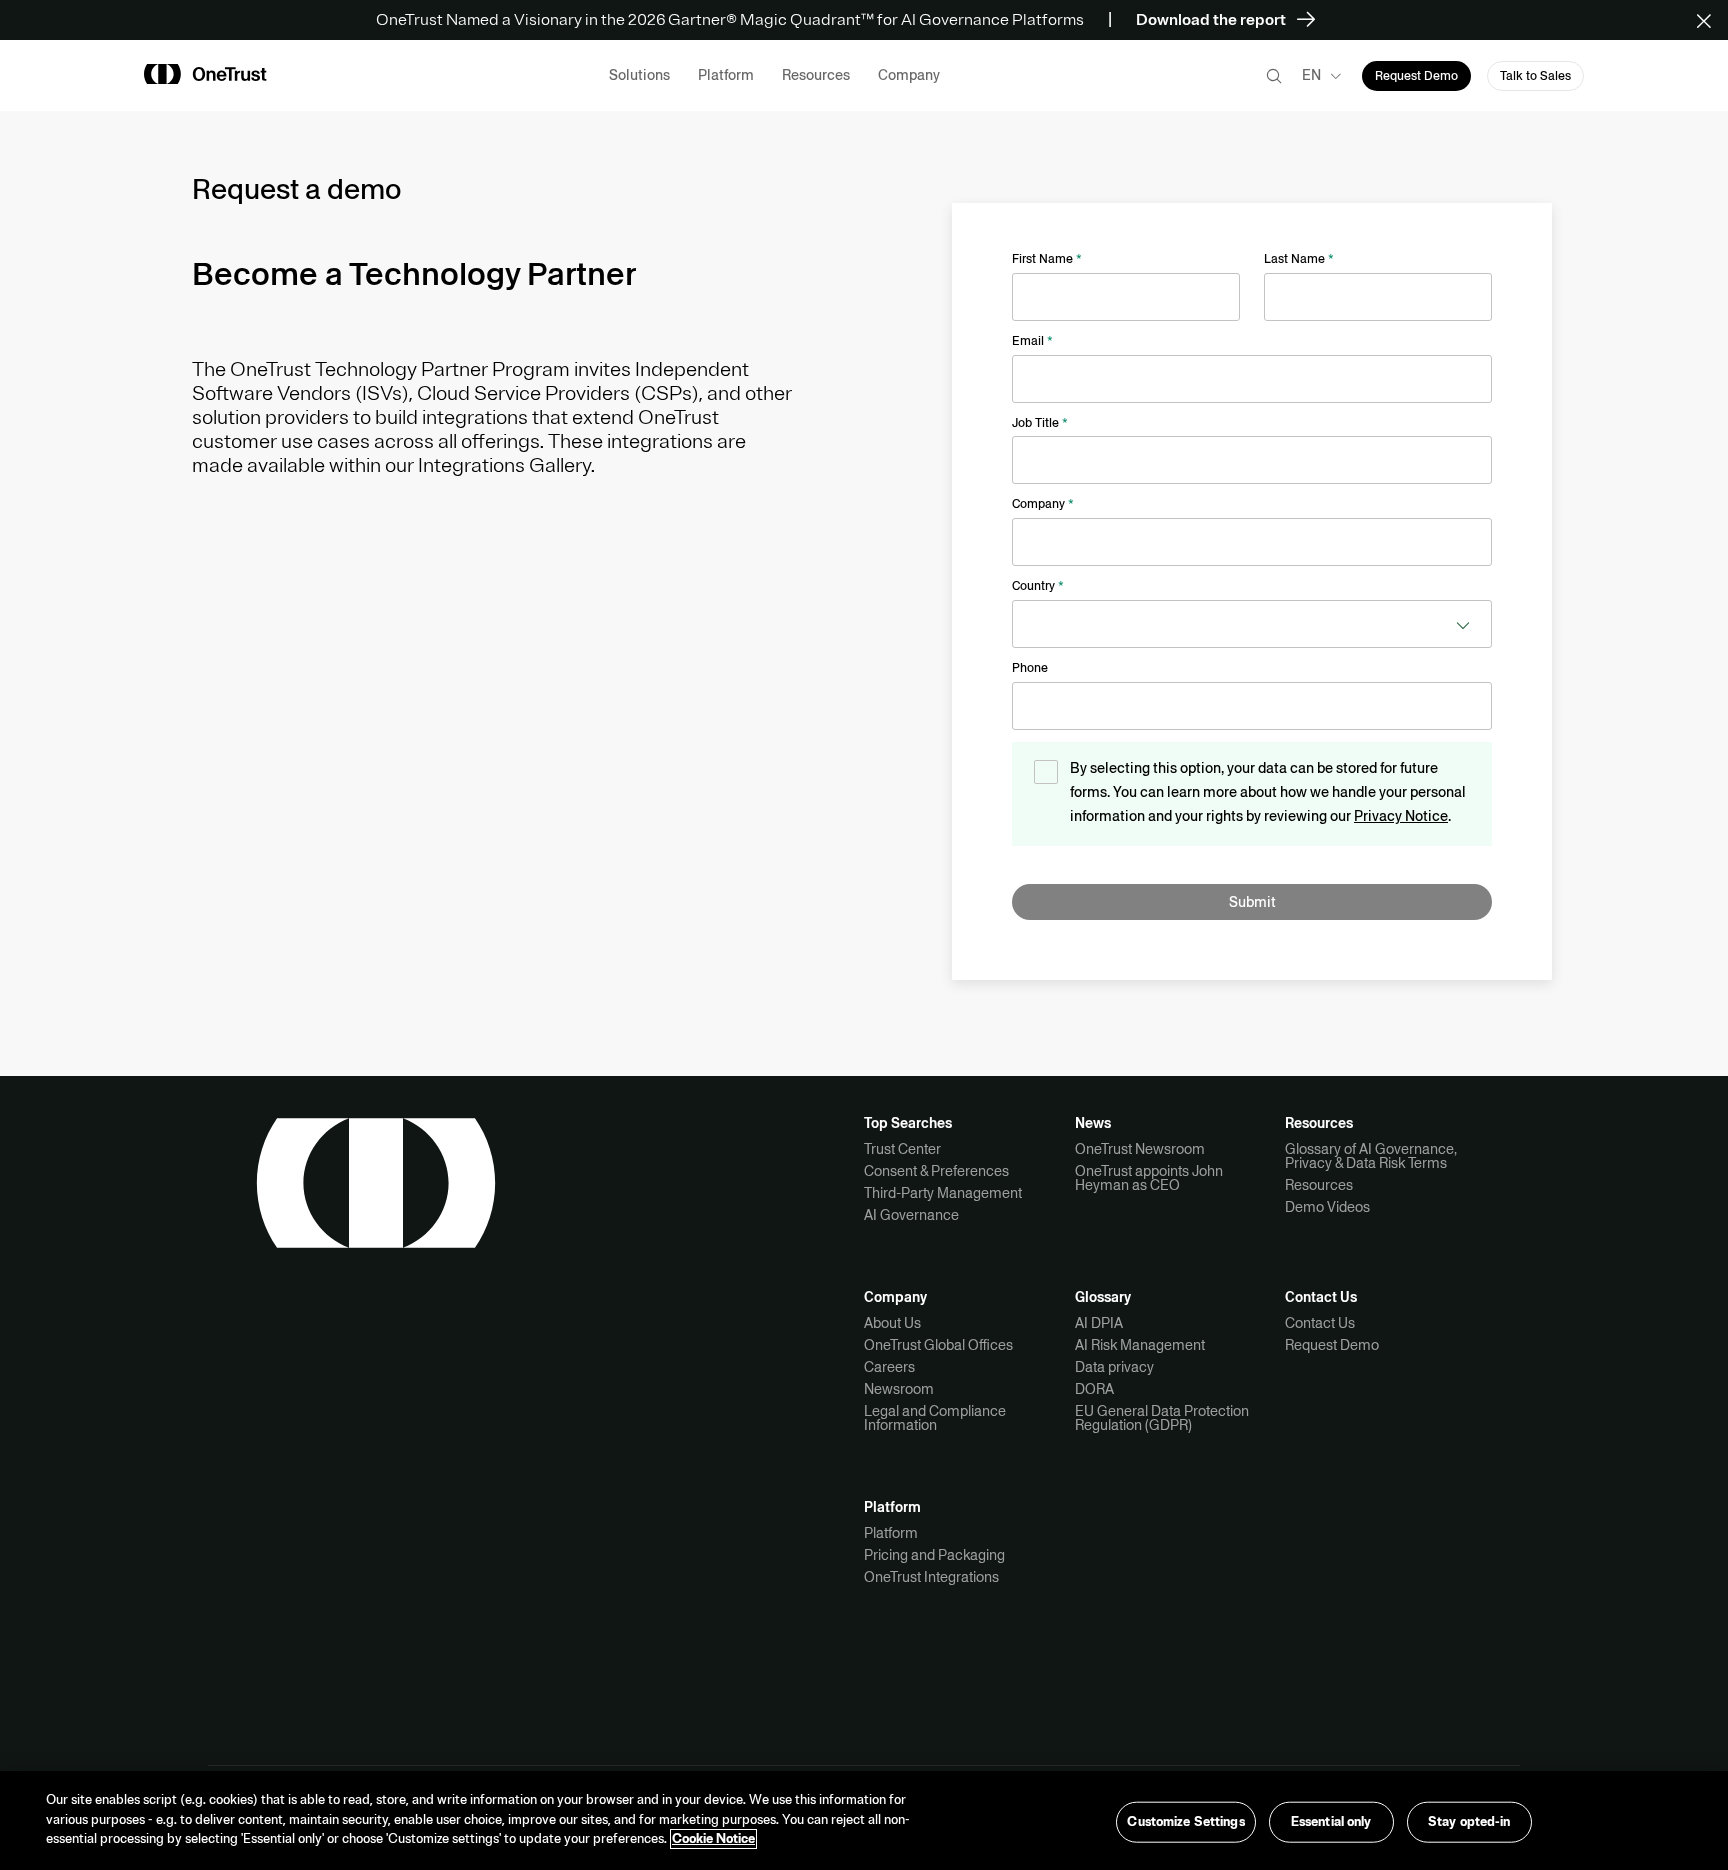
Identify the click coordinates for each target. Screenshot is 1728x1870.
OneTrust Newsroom (1140, 1149)
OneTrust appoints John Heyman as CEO (1149, 1178)
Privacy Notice (1401, 816)
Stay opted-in (1469, 1821)
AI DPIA (1099, 1323)
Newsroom (899, 1389)
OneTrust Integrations (931, 1577)
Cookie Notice (713, 1839)
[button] (1710, 20)
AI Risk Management (1140, 1345)
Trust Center (902, 1149)
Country (1038, 586)
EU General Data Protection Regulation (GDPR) (1162, 1418)
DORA (1094, 1389)
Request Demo (1332, 1345)
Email (1032, 341)
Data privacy (1114, 1367)
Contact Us (1320, 1323)
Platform (891, 1533)
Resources (1319, 1185)
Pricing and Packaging (934, 1555)
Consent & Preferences (936, 1171)
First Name (1047, 259)
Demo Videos (1327, 1207)
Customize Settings (1185, 1821)
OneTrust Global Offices (938, 1345)
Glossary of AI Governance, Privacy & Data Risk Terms (1371, 1156)
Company (1043, 504)
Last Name (1299, 259)
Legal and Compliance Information (935, 1418)
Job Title (1040, 423)
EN (1311, 75)
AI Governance (911, 1215)
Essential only (1331, 1821)
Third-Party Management (943, 1193)
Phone (1030, 668)
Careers (889, 1367)
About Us (892, 1323)
